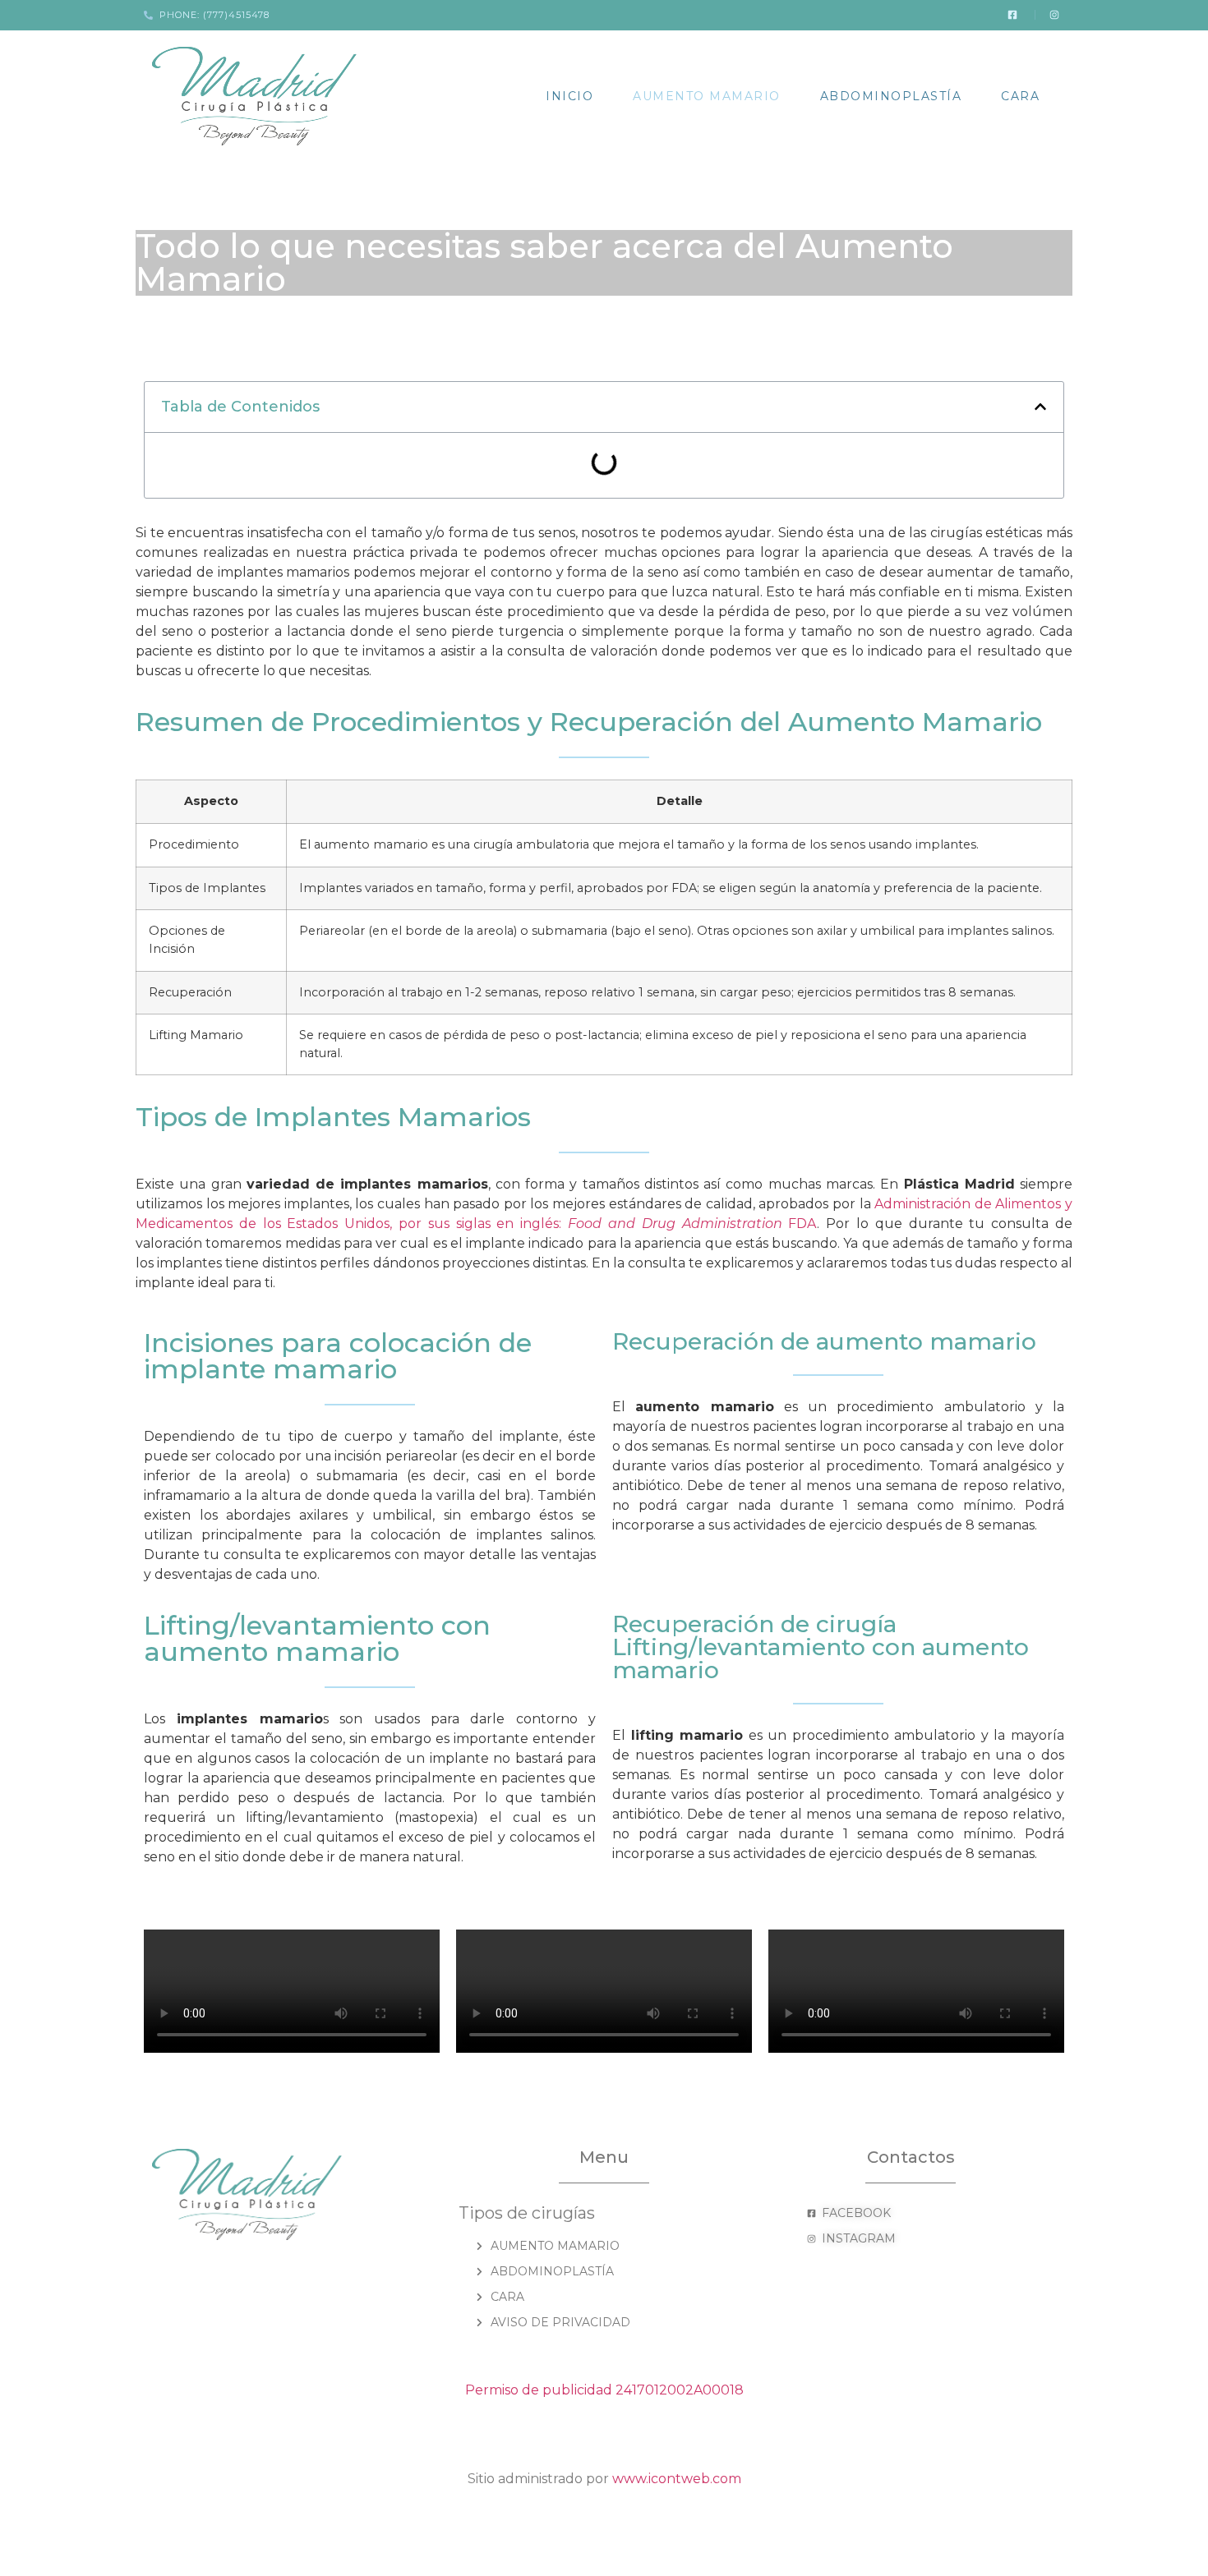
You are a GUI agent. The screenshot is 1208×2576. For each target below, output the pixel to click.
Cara (1020, 96)
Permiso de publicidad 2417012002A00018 (604, 2390)
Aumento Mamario (707, 96)
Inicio (569, 96)
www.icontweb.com (677, 2479)
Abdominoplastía (891, 96)
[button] (1040, 407)
